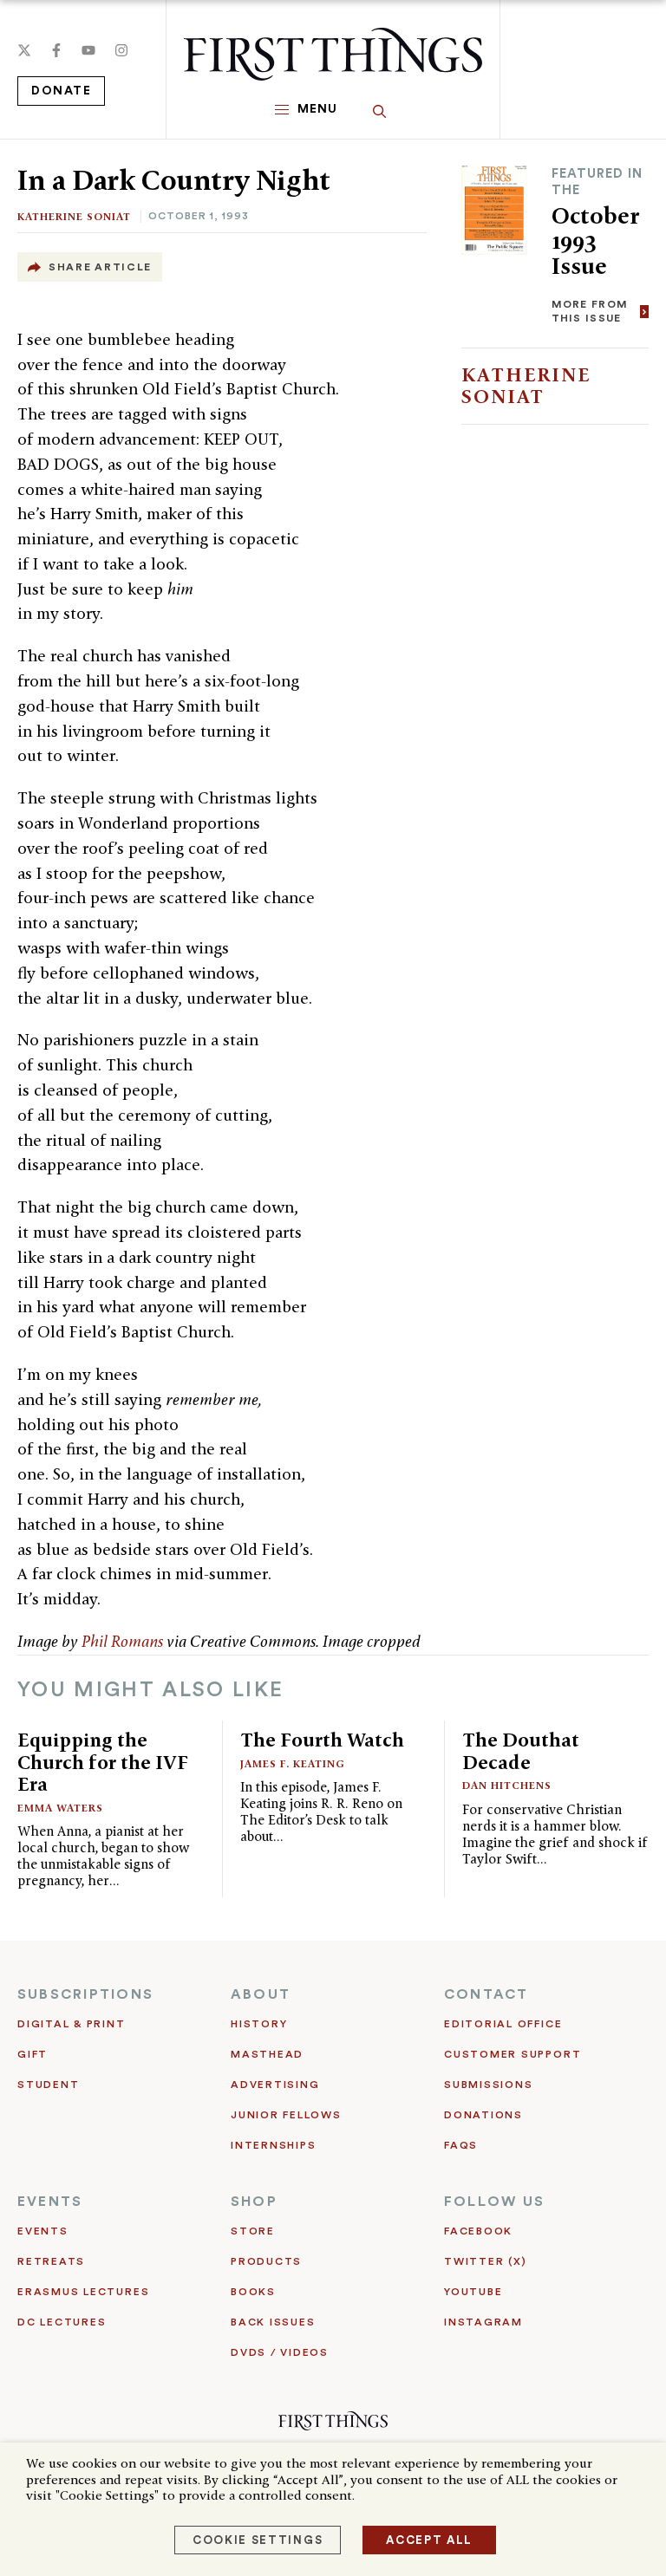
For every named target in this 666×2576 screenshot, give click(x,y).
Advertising (275, 2085)
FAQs (461, 2145)
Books (253, 2292)
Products (266, 2261)
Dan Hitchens (507, 1785)
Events (43, 2231)
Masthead (267, 2054)
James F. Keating (293, 1763)
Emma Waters (60, 1808)
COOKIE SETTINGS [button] (258, 2540)
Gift (33, 2054)
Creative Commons (253, 1641)
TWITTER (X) (485, 2261)
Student (48, 2085)
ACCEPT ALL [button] (429, 2540)
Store (253, 2231)
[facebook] (56, 50)
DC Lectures (62, 2322)
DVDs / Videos (280, 2352)
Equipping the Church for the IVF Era (103, 1762)
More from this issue (590, 311)
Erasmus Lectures (83, 2292)
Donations (483, 2115)
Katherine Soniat (74, 216)
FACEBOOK (478, 2231)
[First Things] (333, 54)
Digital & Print (72, 2024)
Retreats (51, 2261)
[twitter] (24, 50)
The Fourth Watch (322, 1740)
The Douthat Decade (521, 1751)
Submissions (488, 2085)
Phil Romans (122, 1641)
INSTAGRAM (483, 2322)
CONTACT (486, 1994)
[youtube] (88, 50)
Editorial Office (503, 2024)
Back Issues (273, 2322)
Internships (273, 2145)
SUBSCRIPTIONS (85, 1994)
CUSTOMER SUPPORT (513, 2054)
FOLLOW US (494, 2202)
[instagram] (121, 50)
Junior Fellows (286, 2115)
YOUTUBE (473, 2292)
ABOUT (261, 1994)
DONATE (61, 91)
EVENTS (50, 2202)
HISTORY (259, 2024)
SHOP (254, 2202)
